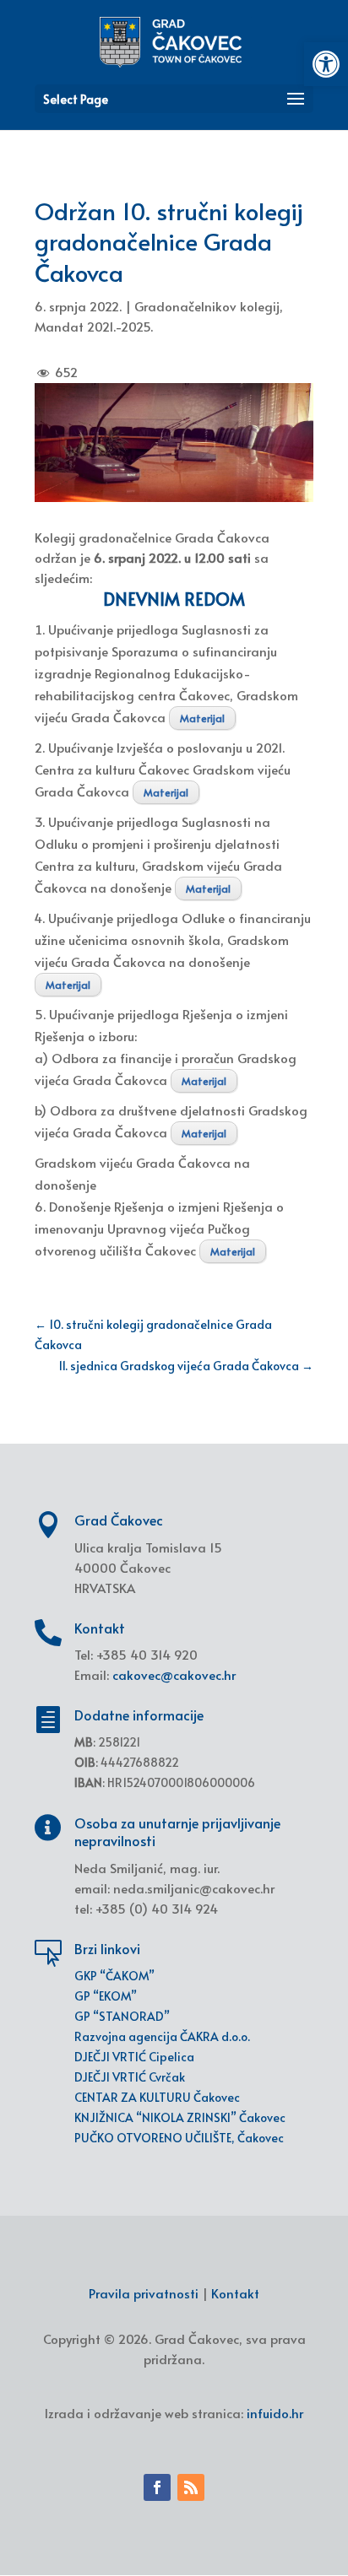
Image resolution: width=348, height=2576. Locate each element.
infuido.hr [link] (275, 2413)
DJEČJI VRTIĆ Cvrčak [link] (130, 2077)
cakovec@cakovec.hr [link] (174, 1674)
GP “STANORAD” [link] (122, 2016)
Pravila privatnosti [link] (144, 2293)
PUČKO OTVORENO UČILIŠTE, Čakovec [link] (179, 2138)
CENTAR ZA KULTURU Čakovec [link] (157, 2097)
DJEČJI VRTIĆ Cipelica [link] (134, 2057)
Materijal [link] (202, 718)
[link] (326, 64)
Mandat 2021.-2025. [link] (94, 326)
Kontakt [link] (235, 2293)
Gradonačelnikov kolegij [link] (207, 306)
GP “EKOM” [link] (106, 1996)
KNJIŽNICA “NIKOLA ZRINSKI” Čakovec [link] (180, 2117)
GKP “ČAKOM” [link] (114, 1976)
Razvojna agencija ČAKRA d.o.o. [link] (162, 2036)
